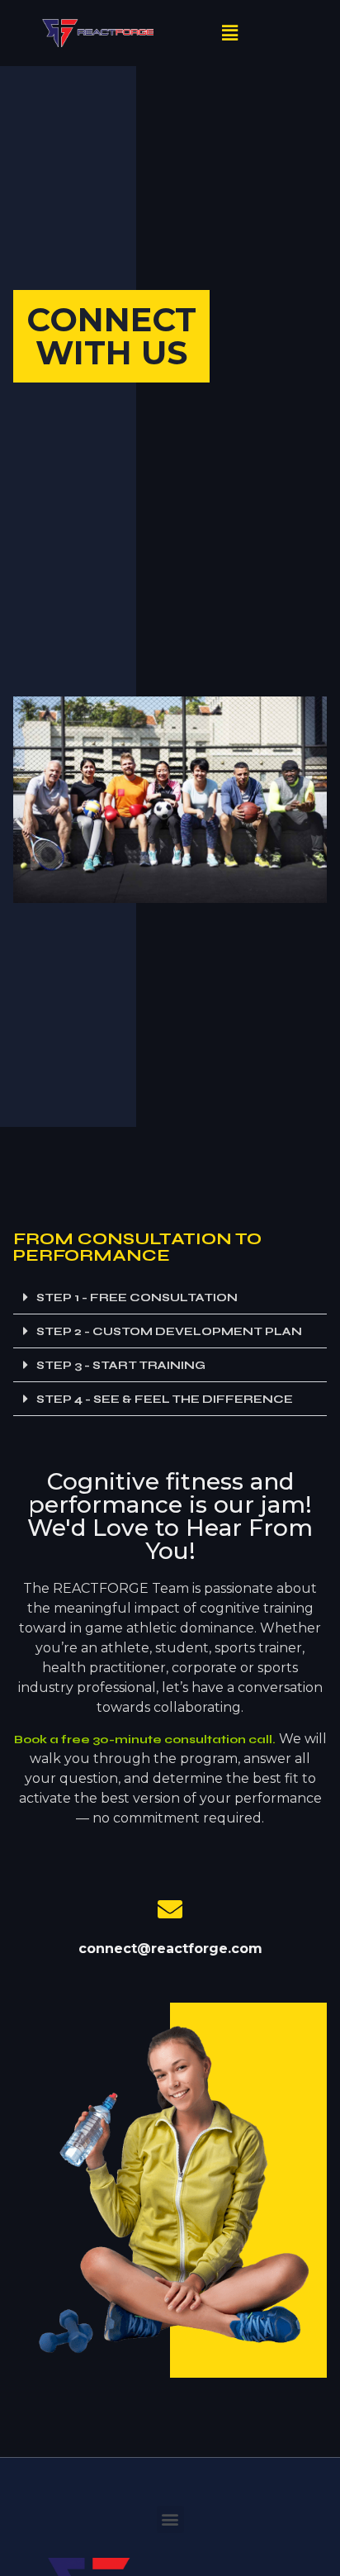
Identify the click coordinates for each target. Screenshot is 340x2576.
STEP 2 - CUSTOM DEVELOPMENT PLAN (169, 1331)
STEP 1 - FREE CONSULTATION (137, 1298)
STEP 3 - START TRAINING (121, 1365)
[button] (230, 33)
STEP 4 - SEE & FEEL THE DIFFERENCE (165, 1399)
